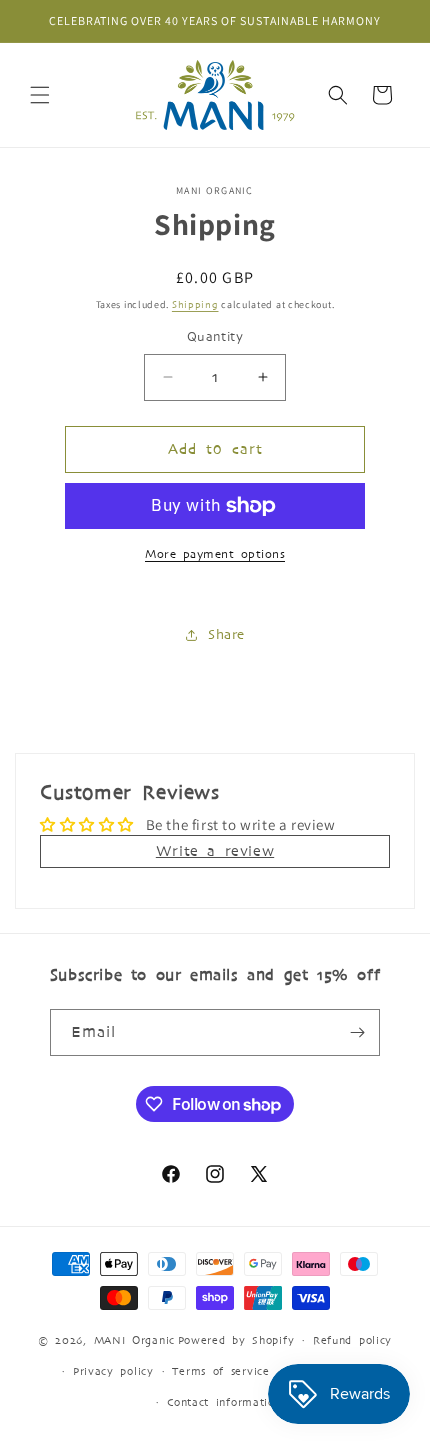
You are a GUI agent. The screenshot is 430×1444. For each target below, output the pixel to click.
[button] (40, 95)
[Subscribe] (357, 1032)
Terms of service (220, 1371)
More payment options (215, 554)
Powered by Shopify (236, 1340)
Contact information (224, 1402)
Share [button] (226, 634)
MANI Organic (134, 1340)
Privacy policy (113, 1371)
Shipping (195, 304)
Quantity (215, 337)
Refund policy (352, 1340)
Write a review (215, 851)
